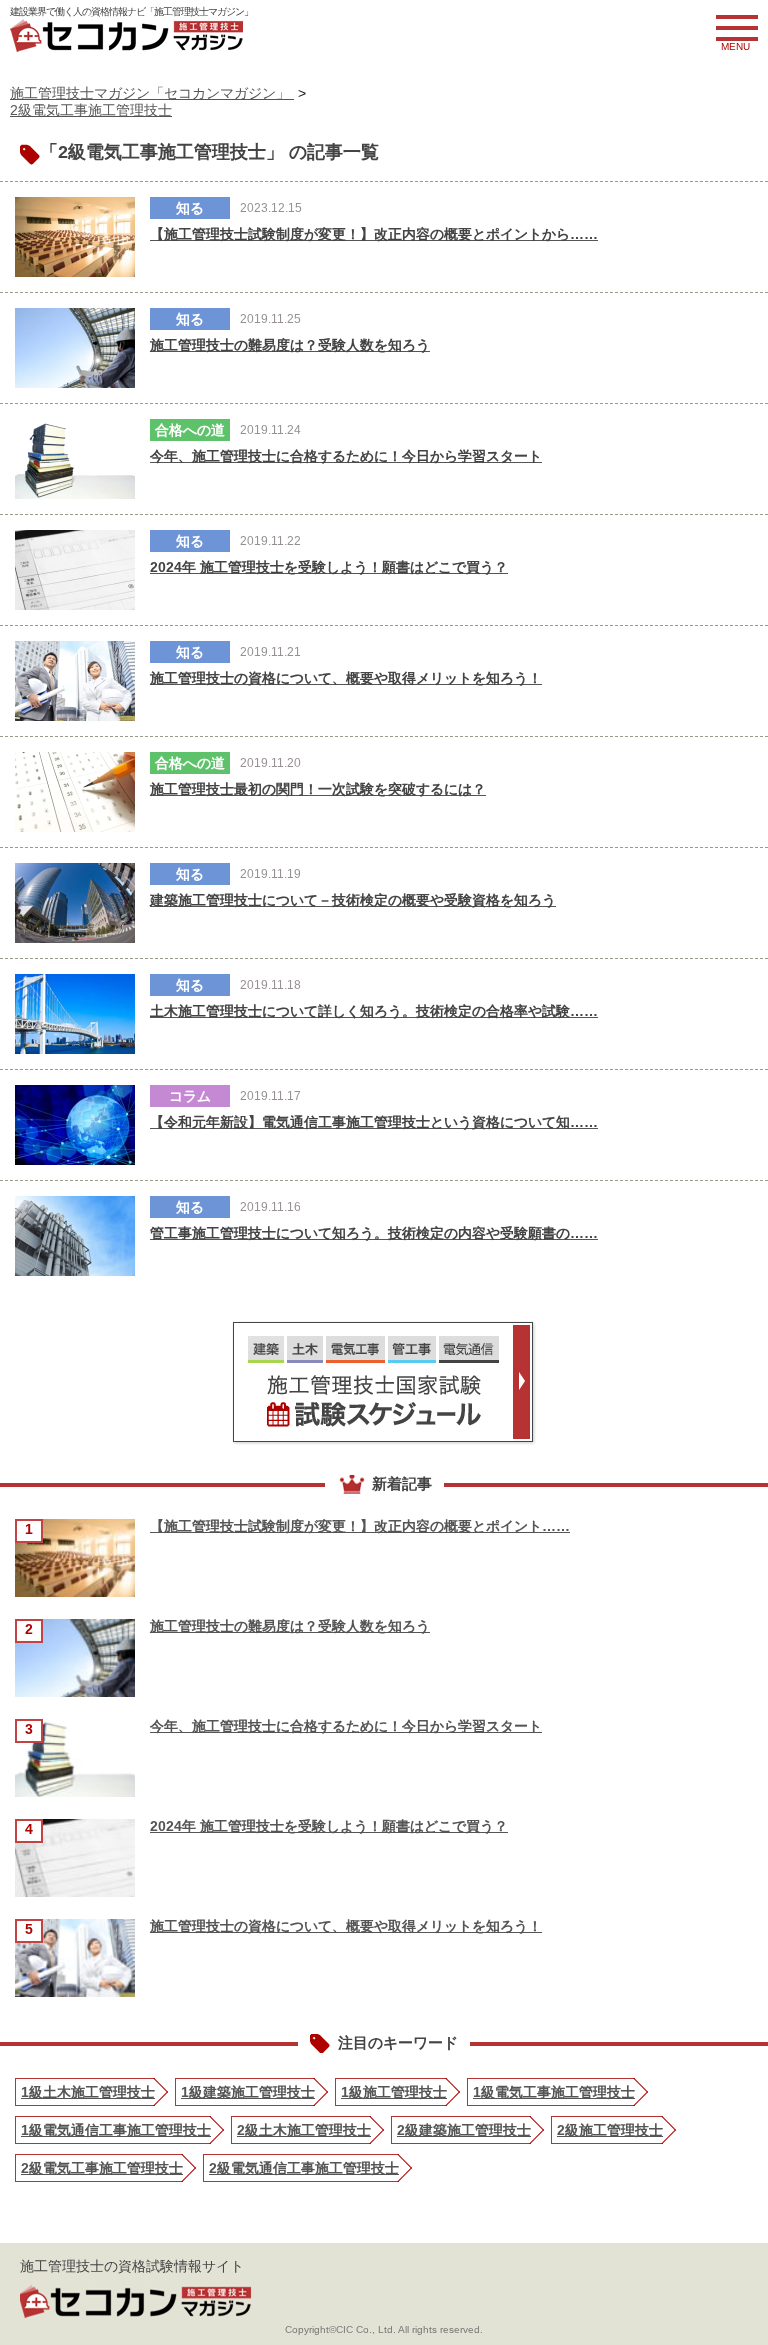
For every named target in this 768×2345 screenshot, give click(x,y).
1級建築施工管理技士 (248, 2092)
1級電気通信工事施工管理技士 (116, 2130)
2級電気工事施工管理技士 (91, 110)
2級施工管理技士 (610, 2130)
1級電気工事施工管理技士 (554, 2092)
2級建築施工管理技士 (464, 2130)
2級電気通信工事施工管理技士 (304, 2168)
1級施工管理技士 (394, 2092)
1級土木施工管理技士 (88, 2092)
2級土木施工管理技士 (304, 2130)
